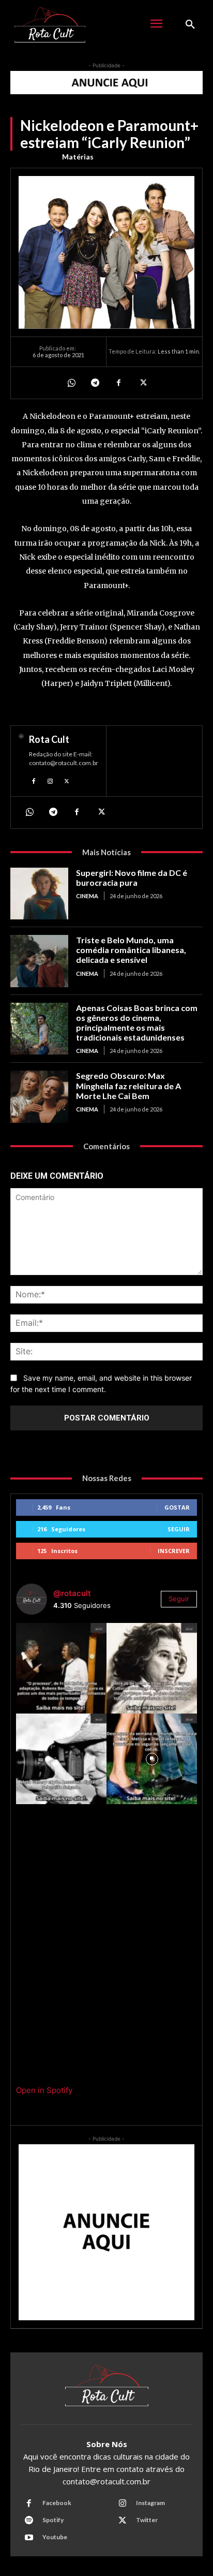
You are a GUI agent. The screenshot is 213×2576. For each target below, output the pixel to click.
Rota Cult (49, 739)
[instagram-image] (61, 1668)
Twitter (147, 2520)
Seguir (179, 1529)
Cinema (87, 896)
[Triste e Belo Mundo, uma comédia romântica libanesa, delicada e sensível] (39, 961)
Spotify (53, 2520)
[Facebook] (118, 383)
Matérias (78, 157)
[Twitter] (142, 383)
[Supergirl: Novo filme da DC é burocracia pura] (39, 894)
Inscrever (174, 1551)
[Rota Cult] (21, 761)
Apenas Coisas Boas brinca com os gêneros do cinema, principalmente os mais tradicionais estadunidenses (137, 1023)
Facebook (57, 2503)
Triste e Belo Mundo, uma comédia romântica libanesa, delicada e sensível (131, 950)
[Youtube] (29, 2538)
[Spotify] (29, 2521)
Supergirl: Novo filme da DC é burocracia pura (132, 877)
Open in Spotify (44, 2090)
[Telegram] (95, 383)
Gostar (177, 1507)
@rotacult (72, 1593)
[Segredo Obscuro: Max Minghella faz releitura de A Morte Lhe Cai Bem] (39, 1096)
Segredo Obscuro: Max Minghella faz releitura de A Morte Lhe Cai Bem (128, 1085)
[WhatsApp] (71, 383)
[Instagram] (50, 780)
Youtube (55, 2537)
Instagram (150, 2503)
